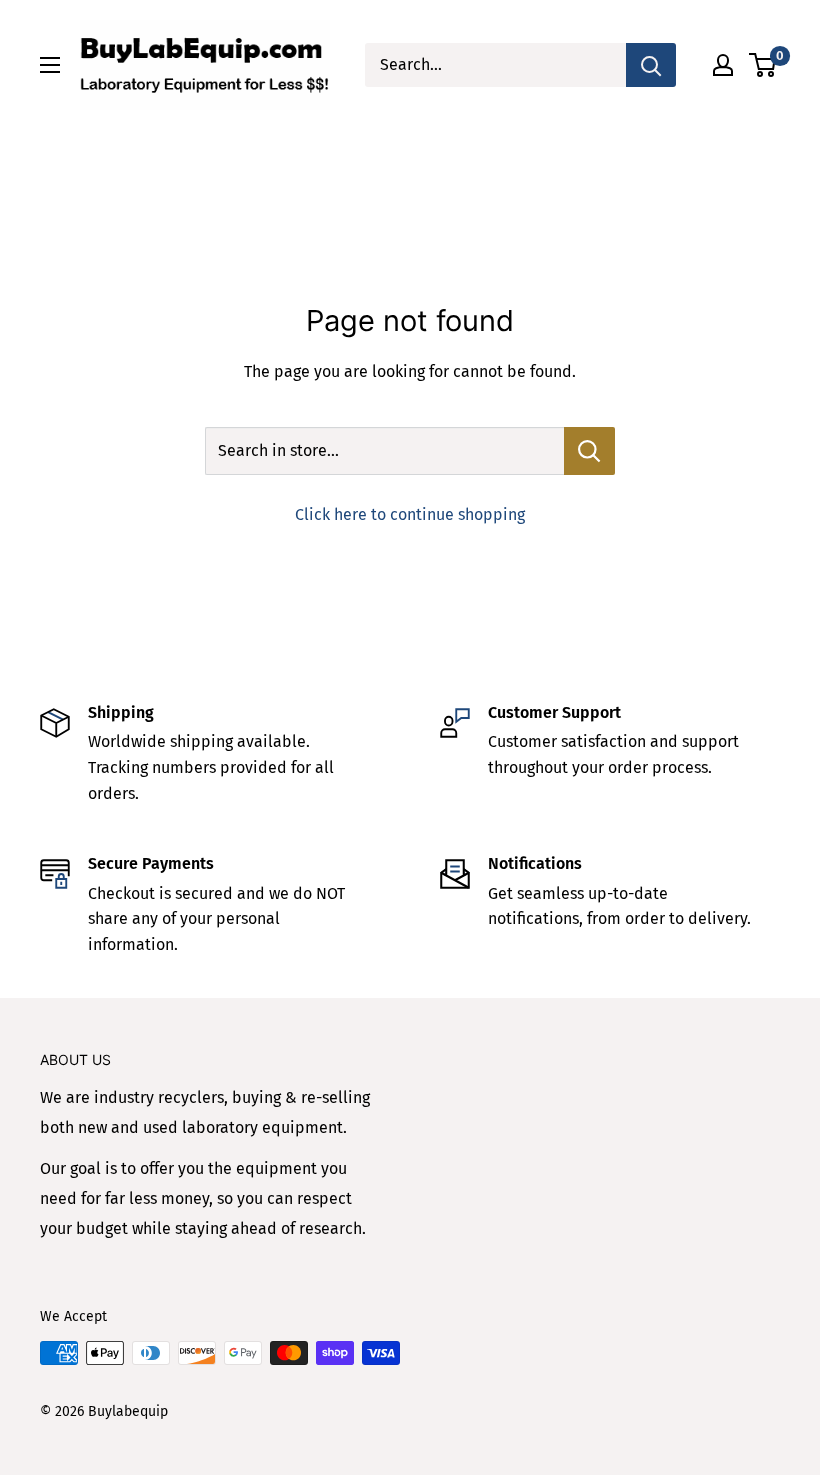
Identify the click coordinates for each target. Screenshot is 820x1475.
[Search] (651, 65)
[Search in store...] (589, 451)
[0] (763, 65)
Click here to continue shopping (410, 514)
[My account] (723, 65)
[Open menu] (50, 65)
